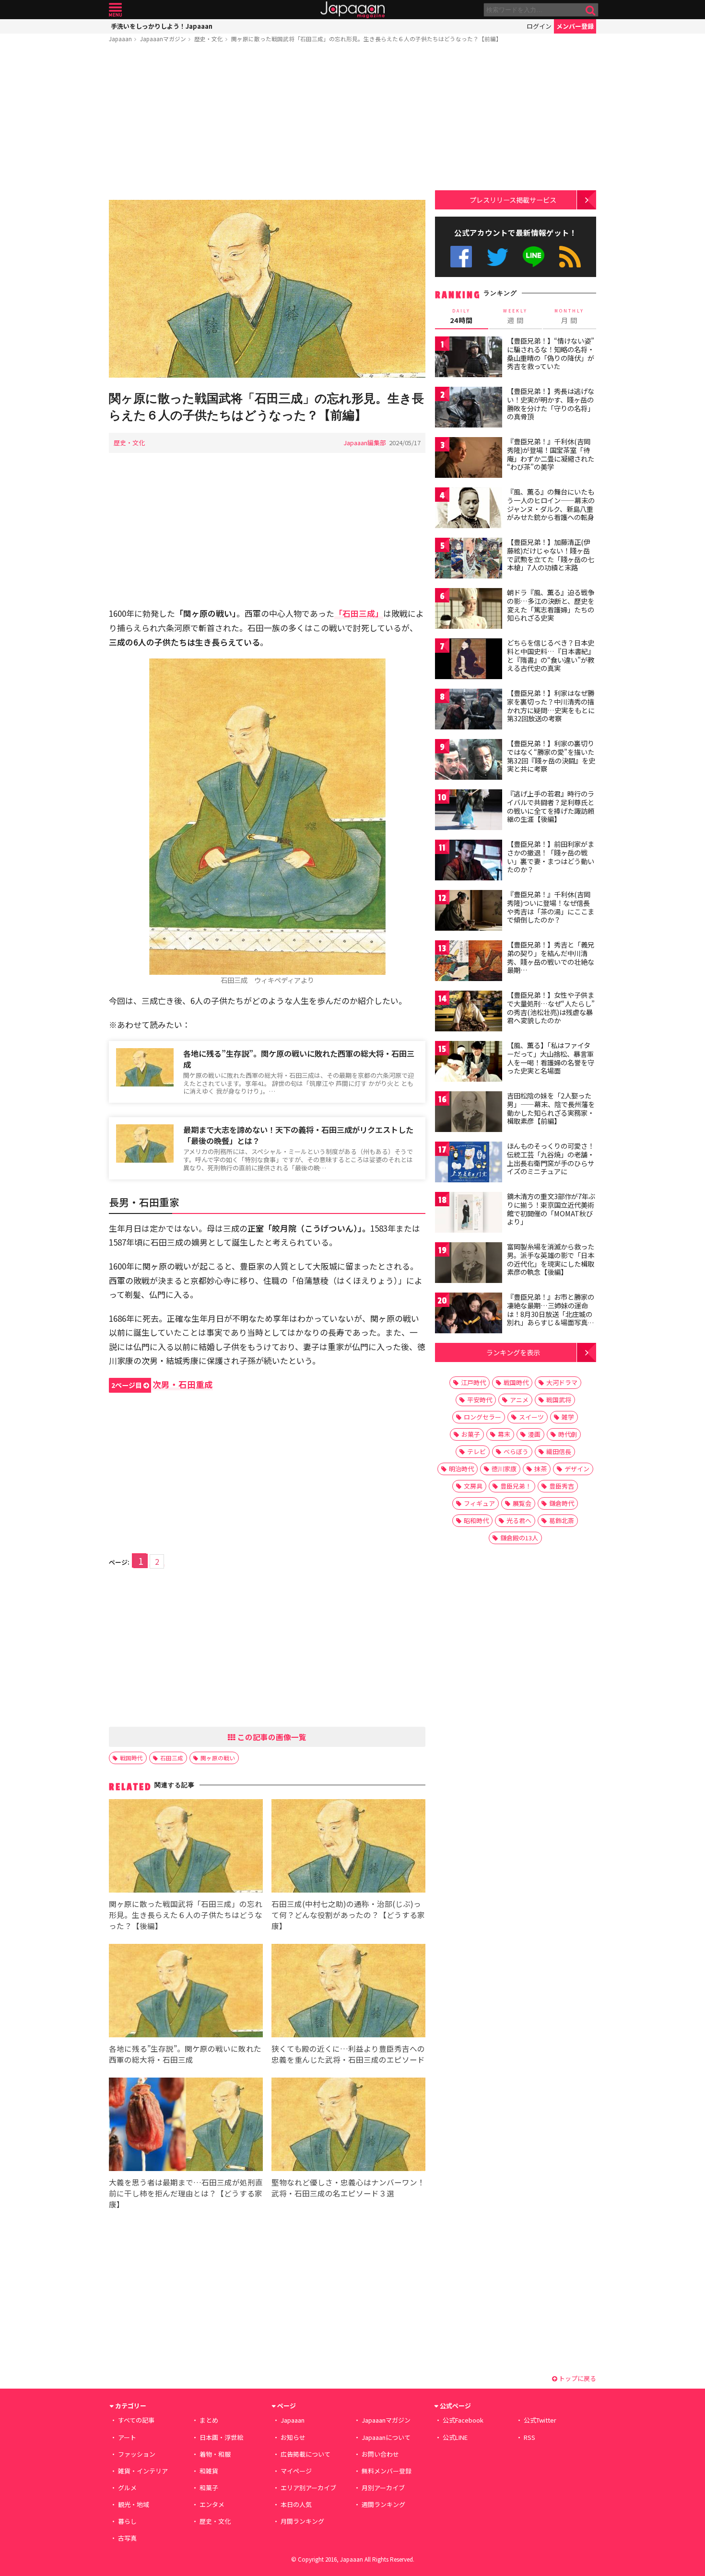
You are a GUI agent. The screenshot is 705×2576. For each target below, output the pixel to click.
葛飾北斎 (562, 1520)
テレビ (476, 1451)
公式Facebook (461, 257)
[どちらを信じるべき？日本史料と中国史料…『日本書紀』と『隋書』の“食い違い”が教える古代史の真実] (469, 660)
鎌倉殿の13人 (519, 1538)
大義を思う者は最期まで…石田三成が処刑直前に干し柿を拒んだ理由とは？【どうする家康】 (186, 2193)
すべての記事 (136, 2420)
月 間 (569, 316)
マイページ (296, 2471)
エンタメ (212, 2504)
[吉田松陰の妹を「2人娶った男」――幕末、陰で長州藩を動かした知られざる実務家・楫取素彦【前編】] (469, 1113)
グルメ (127, 2488)
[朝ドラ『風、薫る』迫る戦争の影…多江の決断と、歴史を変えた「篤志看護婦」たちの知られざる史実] (469, 610)
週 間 (515, 316)
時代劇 (568, 1434)
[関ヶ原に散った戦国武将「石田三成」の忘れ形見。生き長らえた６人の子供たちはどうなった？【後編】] (186, 1847)
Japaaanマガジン (163, 39)
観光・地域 (134, 2504)
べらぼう (516, 1451)
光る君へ (519, 1520)
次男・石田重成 (162, 1384)
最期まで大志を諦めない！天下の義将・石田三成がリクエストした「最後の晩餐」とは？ (298, 1135)
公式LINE (534, 257)
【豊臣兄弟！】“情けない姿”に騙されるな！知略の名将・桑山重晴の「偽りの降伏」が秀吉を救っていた (551, 353)
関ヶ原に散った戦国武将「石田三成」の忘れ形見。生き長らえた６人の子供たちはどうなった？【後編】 (186, 1915)
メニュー (115, 10)
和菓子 (209, 2488)
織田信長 (559, 1451)
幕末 (504, 1434)
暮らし (127, 2521)
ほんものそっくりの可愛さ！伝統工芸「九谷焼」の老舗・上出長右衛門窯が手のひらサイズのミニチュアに (551, 1159)
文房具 (473, 1486)
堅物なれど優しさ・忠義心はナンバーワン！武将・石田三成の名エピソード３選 (348, 2188)
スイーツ (531, 1417)
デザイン (577, 1469)
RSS (570, 257)
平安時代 (480, 1400)
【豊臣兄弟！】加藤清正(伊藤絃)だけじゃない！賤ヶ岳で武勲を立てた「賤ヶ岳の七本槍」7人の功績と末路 (551, 555)
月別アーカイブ (383, 2488)
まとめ (209, 2420)
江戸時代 (473, 1382)
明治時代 (461, 1469)
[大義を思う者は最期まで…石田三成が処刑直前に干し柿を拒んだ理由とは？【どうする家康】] (186, 2126)
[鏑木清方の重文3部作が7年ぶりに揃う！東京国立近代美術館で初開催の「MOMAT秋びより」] (469, 1214)
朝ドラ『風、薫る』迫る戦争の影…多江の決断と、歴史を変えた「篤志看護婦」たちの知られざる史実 (551, 605)
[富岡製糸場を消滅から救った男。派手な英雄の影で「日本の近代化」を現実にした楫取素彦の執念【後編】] (469, 1264)
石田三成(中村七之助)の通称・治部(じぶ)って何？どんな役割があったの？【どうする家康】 (348, 1915)
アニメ (519, 1400)
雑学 (568, 1417)
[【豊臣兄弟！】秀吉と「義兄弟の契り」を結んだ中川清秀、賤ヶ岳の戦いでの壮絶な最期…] (469, 962)
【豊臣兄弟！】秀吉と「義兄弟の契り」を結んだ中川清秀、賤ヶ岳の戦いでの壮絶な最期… (551, 957)
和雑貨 (209, 2471)
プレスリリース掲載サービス (513, 200)
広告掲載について (305, 2454)
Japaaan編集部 (365, 443)
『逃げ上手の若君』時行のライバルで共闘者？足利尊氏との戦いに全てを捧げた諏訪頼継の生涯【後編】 (551, 806)
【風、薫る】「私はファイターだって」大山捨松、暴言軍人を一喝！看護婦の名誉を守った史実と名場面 (551, 1058)
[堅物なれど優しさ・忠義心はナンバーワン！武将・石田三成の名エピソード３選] (348, 2126)
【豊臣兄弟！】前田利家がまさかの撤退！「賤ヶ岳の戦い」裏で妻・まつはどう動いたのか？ (551, 857)
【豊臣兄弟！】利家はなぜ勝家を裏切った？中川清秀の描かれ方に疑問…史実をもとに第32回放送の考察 (551, 706)
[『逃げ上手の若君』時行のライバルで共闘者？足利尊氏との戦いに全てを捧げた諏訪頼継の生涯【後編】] (469, 811)
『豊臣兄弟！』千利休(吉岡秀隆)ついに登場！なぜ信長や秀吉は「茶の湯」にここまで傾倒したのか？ (551, 907)
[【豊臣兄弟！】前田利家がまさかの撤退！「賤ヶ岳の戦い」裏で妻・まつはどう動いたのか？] (469, 861)
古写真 (127, 2538)
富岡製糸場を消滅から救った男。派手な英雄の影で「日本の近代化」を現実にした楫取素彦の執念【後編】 (551, 1259)
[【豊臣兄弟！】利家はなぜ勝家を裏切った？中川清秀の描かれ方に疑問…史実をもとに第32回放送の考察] (469, 710)
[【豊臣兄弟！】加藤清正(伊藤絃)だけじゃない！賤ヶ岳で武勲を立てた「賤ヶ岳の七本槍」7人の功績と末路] (469, 560)
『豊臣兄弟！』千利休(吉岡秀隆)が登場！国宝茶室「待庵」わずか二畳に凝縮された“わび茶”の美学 (551, 454)
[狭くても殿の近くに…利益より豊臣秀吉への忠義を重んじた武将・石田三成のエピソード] (348, 1992)
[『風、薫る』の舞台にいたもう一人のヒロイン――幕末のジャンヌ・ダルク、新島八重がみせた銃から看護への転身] (469, 509)
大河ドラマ (562, 1382)
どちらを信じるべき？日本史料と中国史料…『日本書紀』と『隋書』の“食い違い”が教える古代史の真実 (551, 655)
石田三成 (172, 1758)
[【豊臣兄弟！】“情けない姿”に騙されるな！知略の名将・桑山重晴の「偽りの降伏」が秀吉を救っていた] (469, 358)
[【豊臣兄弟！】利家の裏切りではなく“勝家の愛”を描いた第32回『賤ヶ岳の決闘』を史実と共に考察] (469, 761)
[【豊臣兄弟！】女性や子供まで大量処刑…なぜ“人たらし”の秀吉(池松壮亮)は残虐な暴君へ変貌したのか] (469, 1012)
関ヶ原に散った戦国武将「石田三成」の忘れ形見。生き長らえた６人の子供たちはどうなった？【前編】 (366, 39)
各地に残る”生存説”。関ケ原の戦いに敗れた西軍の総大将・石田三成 (299, 1059)
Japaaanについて (386, 2437)
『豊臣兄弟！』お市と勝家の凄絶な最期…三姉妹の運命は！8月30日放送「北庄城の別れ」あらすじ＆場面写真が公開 (551, 1314)
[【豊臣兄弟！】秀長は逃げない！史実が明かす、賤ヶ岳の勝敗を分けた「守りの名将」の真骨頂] (469, 409)
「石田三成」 (359, 613)
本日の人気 (296, 2504)
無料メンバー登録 (387, 2471)
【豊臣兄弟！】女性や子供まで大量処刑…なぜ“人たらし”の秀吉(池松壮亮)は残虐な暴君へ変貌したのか (551, 1008)
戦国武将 (559, 1400)
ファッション (137, 2454)
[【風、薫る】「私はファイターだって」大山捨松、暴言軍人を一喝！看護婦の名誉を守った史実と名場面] (469, 1063)
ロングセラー (482, 1417)
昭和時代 (476, 1520)
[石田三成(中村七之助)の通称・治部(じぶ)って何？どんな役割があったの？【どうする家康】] (348, 1847)
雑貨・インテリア (143, 2471)
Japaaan (352, 10)
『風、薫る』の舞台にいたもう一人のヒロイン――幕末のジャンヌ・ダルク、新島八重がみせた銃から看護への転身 (551, 504)
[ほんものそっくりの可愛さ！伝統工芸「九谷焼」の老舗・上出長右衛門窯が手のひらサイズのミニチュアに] (469, 1163)
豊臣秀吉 (562, 1486)
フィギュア (479, 1503)
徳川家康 (504, 1469)
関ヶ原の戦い (218, 1758)
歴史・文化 (209, 39)
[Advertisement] (267, 123)
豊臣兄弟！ (516, 1486)
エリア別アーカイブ (308, 2488)
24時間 (461, 316)
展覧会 (522, 1503)
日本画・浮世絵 (221, 2437)
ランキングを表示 (513, 1352)
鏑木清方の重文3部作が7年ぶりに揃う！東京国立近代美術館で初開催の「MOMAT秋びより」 (551, 1209)
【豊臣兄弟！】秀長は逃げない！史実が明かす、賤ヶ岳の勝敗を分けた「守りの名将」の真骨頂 (551, 404)
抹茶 (540, 1469)
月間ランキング (302, 2521)
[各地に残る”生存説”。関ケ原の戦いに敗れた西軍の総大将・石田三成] (186, 1992)
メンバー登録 (575, 26)
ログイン (539, 26)
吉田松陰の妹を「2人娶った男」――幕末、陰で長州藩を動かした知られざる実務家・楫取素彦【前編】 (551, 1108)
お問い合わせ (380, 2454)
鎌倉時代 (562, 1503)
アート (127, 2437)
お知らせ (293, 2437)
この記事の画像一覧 (271, 1737)
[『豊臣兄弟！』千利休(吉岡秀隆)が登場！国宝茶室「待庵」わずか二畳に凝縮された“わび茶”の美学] (469, 459)
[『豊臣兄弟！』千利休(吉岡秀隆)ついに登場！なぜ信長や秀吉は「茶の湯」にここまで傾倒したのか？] (469, 912)
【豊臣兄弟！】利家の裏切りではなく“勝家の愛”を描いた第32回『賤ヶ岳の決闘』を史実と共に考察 (551, 756)
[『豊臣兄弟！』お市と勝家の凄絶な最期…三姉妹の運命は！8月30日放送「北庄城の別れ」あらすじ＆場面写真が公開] (469, 1314)
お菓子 (471, 1434)
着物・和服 (215, 2454)
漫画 (534, 1434)
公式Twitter (498, 257)
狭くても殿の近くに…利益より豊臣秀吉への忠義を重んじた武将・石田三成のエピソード (348, 2054)
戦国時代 (131, 1758)
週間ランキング (383, 2504)
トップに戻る (577, 2378)
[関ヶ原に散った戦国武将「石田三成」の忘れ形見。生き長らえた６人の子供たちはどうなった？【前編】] (267, 290)
